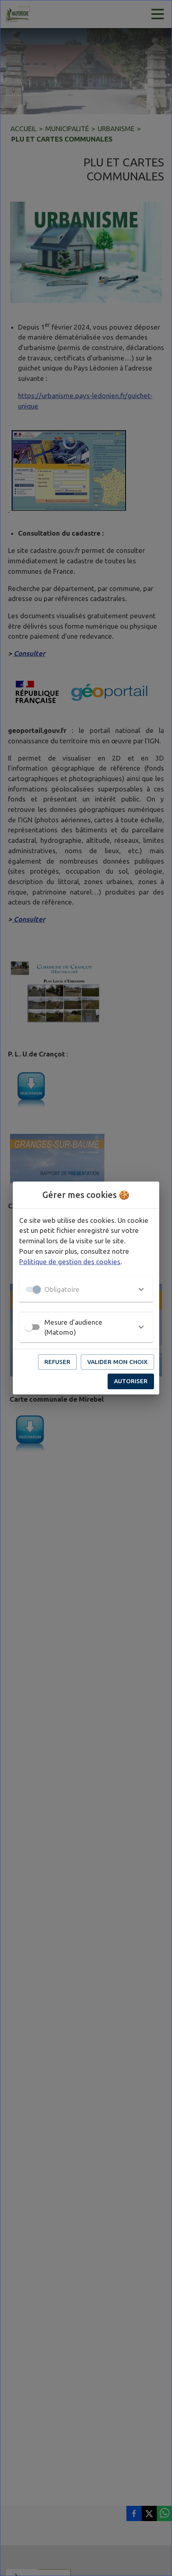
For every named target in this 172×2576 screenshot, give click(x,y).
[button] (86, 1289)
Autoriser (131, 1381)
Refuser (57, 1362)
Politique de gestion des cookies (70, 1262)
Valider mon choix (117, 1362)
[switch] (29, 1327)
